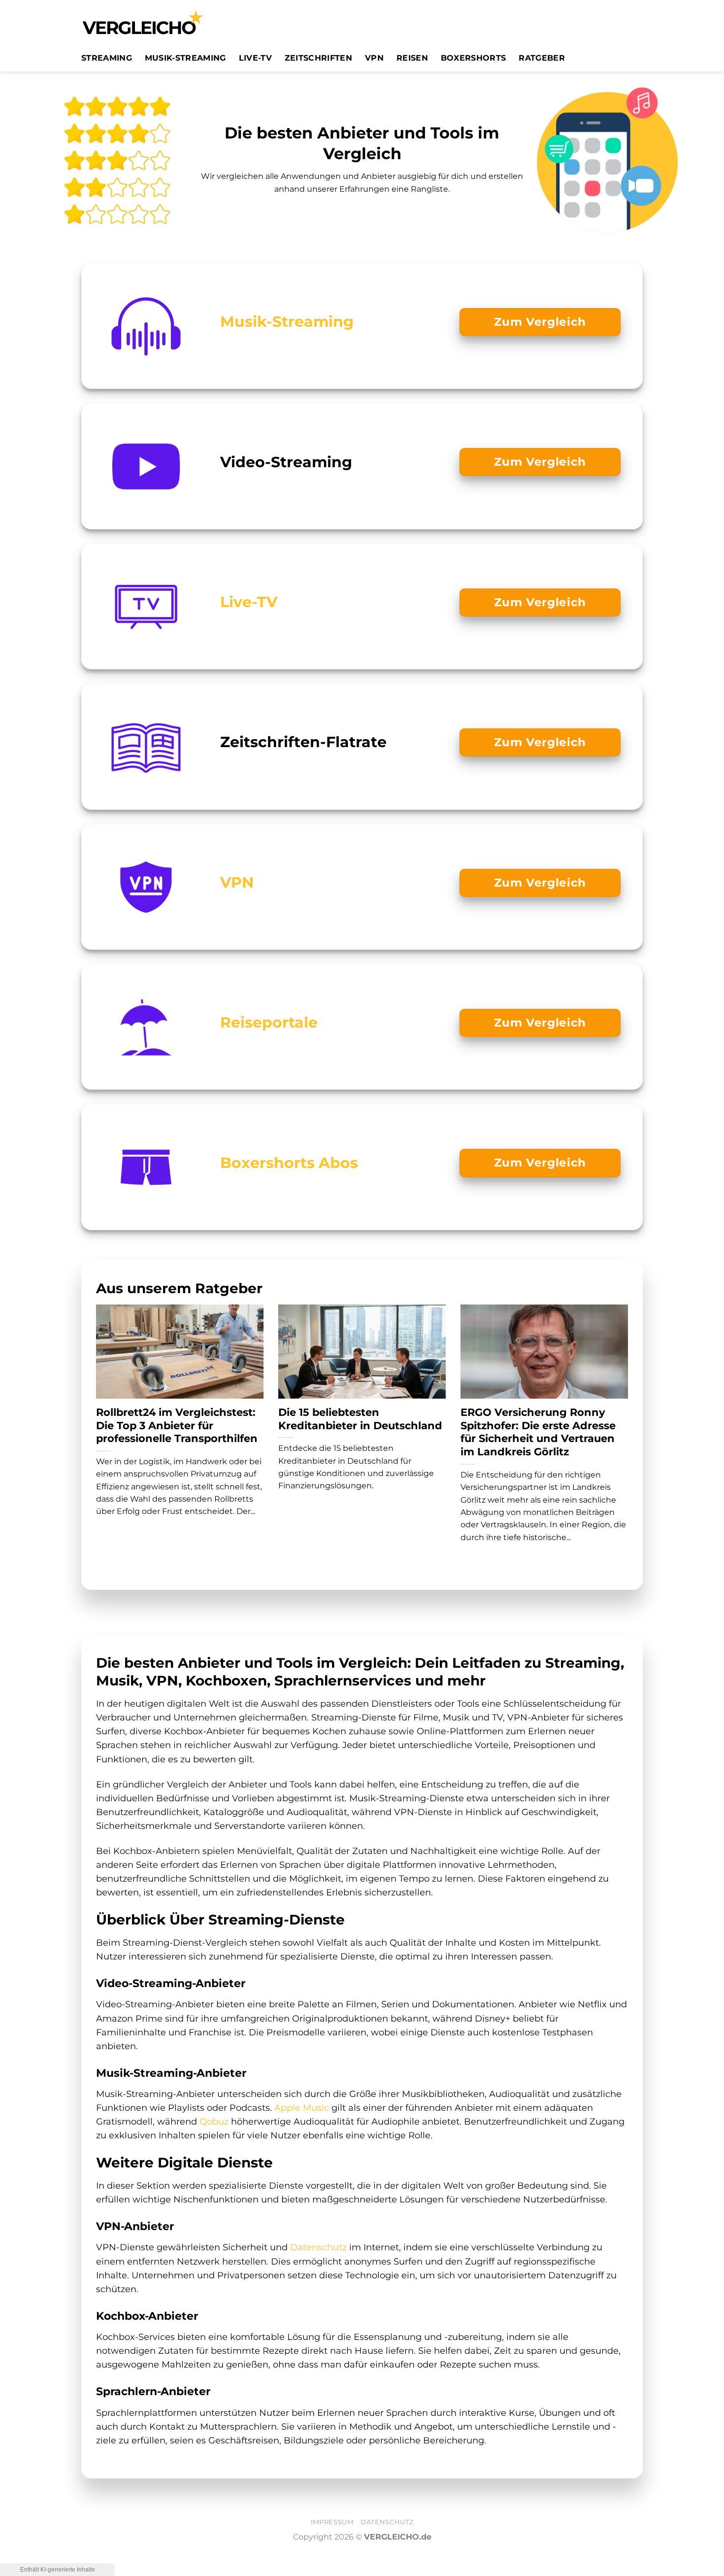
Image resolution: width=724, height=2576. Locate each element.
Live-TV (255, 58)
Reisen (412, 58)
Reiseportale (269, 1022)
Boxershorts (474, 58)
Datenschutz (318, 2247)
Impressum (332, 2522)
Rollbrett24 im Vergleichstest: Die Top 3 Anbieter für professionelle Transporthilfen (177, 1425)
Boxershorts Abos (289, 1163)
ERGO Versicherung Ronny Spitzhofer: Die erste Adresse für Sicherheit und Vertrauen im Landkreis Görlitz (538, 1432)
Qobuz (214, 2121)
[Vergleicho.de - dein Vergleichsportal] (143, 22)
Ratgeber (542, 58)
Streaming (107, 58)
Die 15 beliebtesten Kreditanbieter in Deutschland (360, 1419)
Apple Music (302, 2108)
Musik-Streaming (185, 58)
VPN (374, 58)
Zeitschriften (318, 58)
